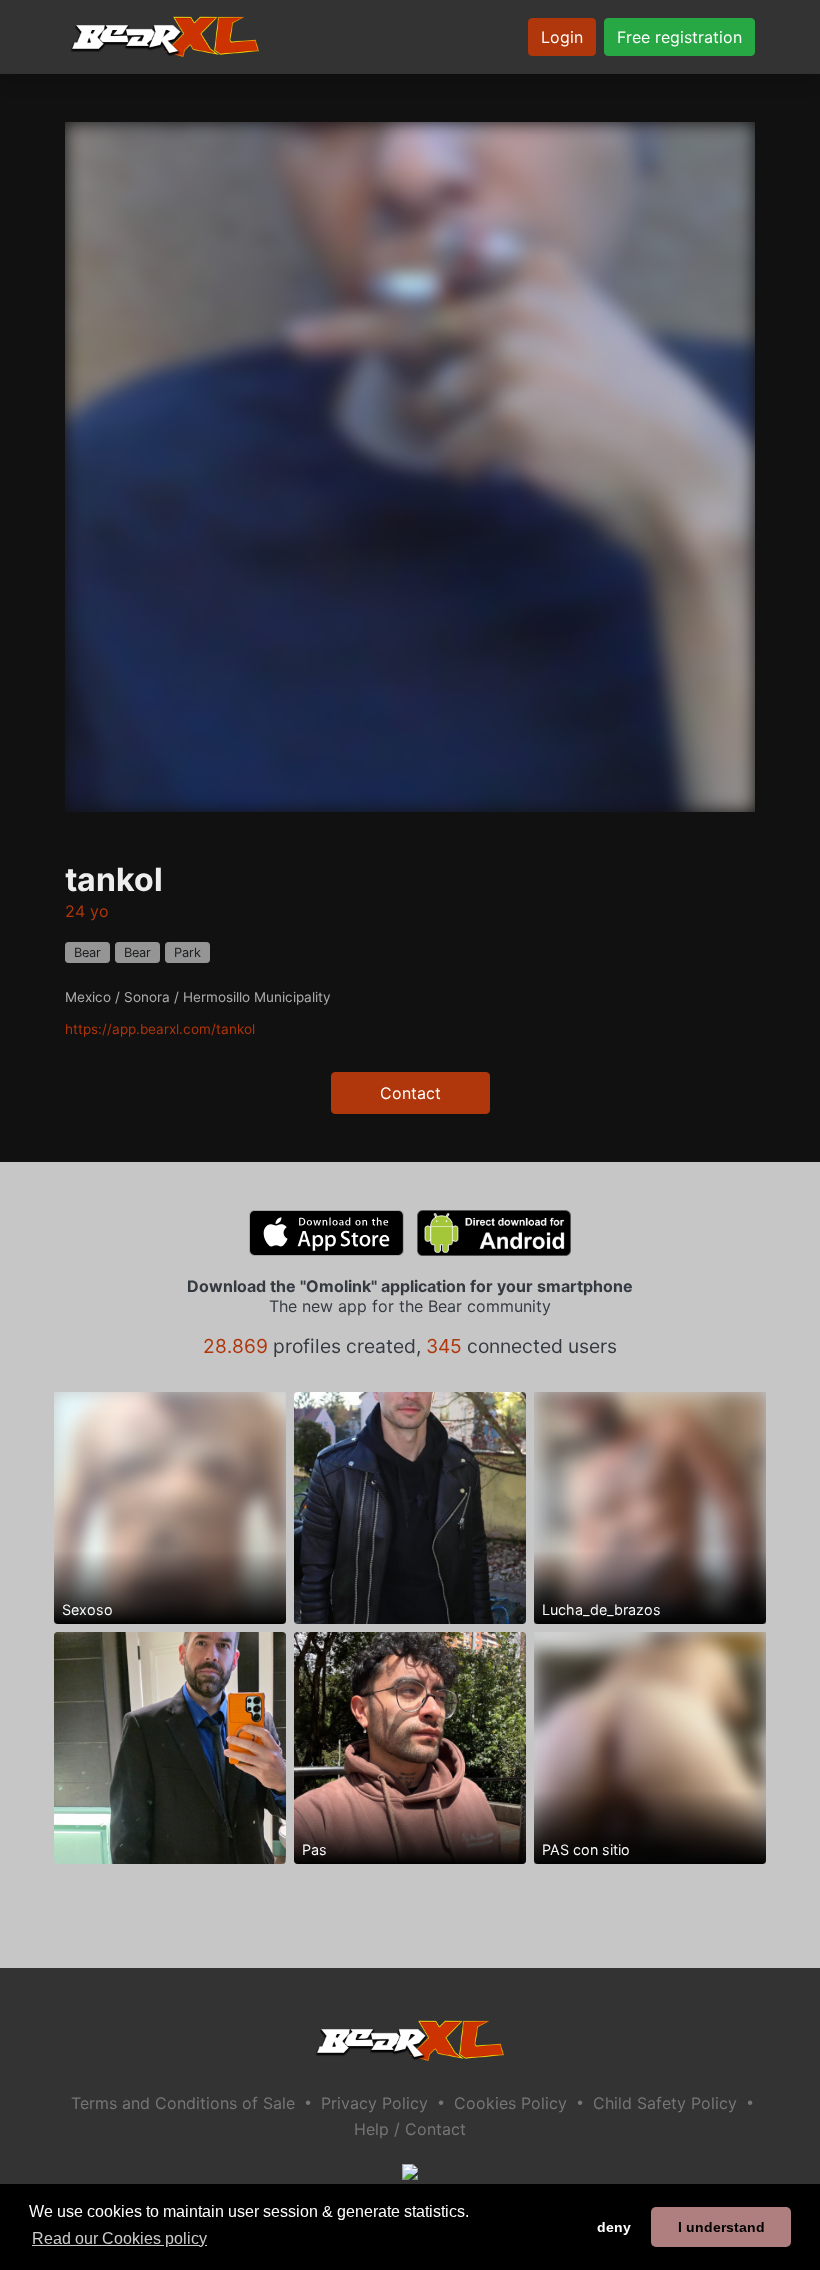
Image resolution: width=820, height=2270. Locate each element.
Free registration (679, 37)
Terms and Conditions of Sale (183, 2103)
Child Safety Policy (665, 2103)
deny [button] (614, 2227)
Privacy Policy (374, 2103)
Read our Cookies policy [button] (119, 2238)
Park (187, 952)
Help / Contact (410, 2129)
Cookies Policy (510, 2103)
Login (562, 37)
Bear (87, 952)
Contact (410, 1093)
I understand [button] (721, 2227)
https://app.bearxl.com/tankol (160, 1029)
